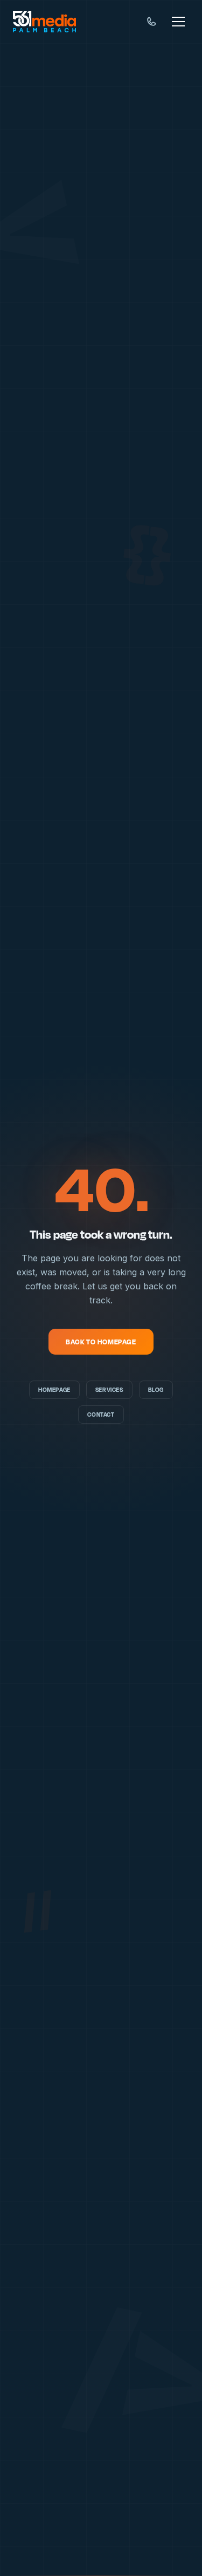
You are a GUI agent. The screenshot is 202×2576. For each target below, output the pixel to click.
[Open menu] (178, 22)
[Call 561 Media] (151, 22)
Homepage (54, 1390)
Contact (101, 1415)
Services (109, 1390)
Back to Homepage (101, 1342)
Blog (156, 1390)
